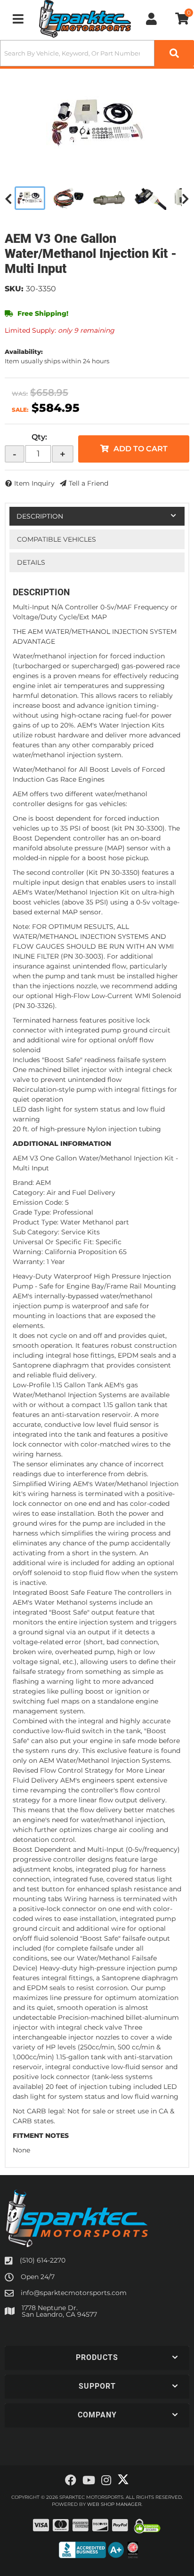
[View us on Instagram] (106, 2480)
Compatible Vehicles (57, 539)
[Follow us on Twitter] (123, 2480)
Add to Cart (141, 449)
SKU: (14, 289)
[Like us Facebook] (71, 2480)
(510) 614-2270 (43, 2260)
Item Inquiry (34, 483)
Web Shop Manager (114, 2504)
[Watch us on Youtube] (89, 2480)
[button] (97, 2358)
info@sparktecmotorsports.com (74, 2293)
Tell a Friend (89, 483)
